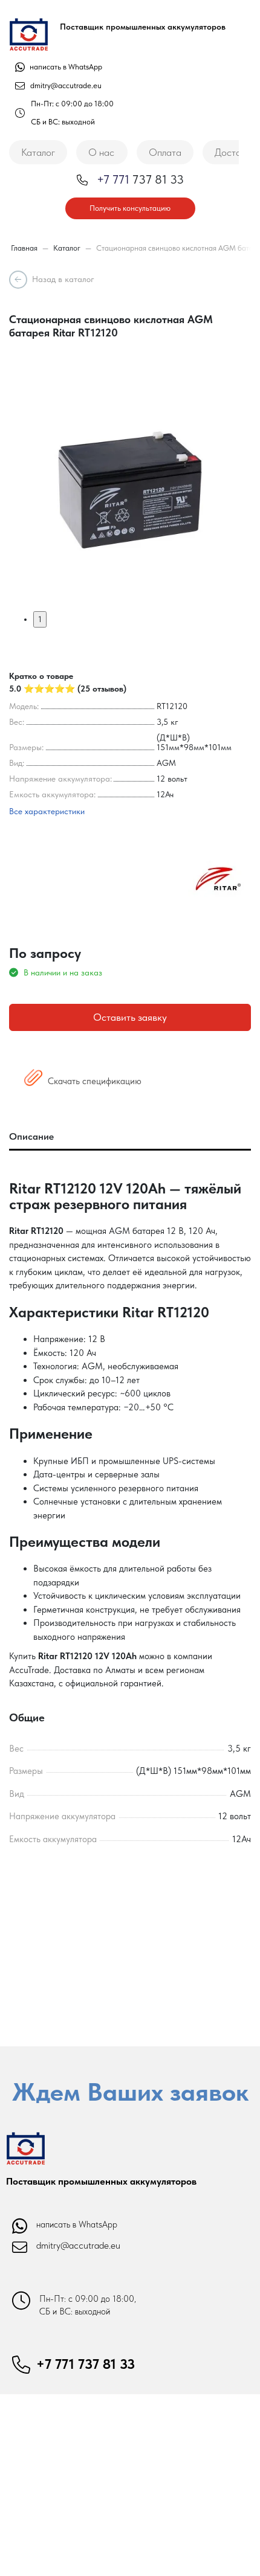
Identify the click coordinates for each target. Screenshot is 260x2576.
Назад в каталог (63, 279)
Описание (31, 1136)
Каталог (38, 152)
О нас (101, 152)
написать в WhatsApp (65, 67)
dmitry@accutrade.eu (66, 85)
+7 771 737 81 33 (86, 2364)
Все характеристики (47, 811)
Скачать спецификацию (93, 1081)
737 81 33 (140, 179)
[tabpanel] (130, 490)
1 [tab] (40, 619)
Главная (24, 248)
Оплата (165, 152)
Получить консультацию (130, 208)
